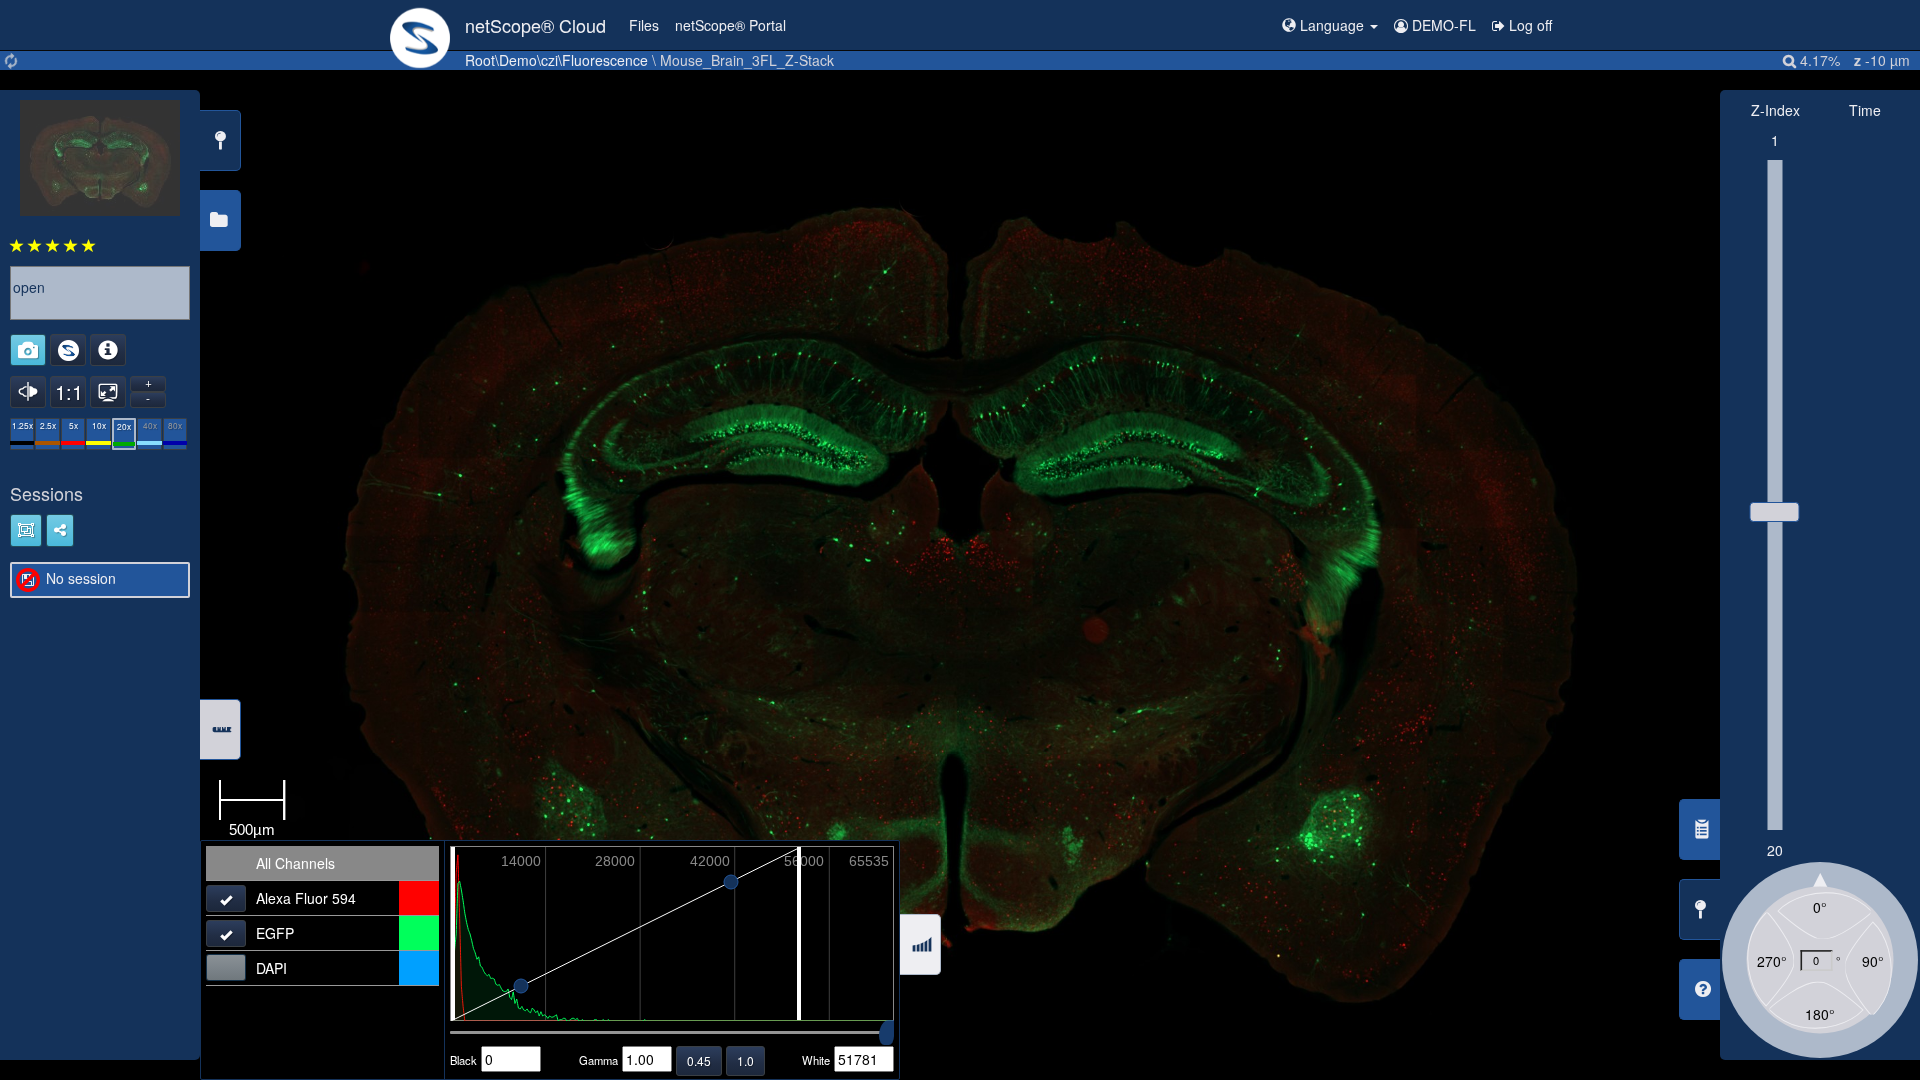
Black (463, 1060)
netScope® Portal (730, 25)
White (816, 1060)
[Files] (420, 25)
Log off (1528, 25)
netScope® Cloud (535, 25)
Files (644, 25)
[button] (1330, 25)
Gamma (598, 1060)
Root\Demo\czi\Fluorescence (556, 60)
